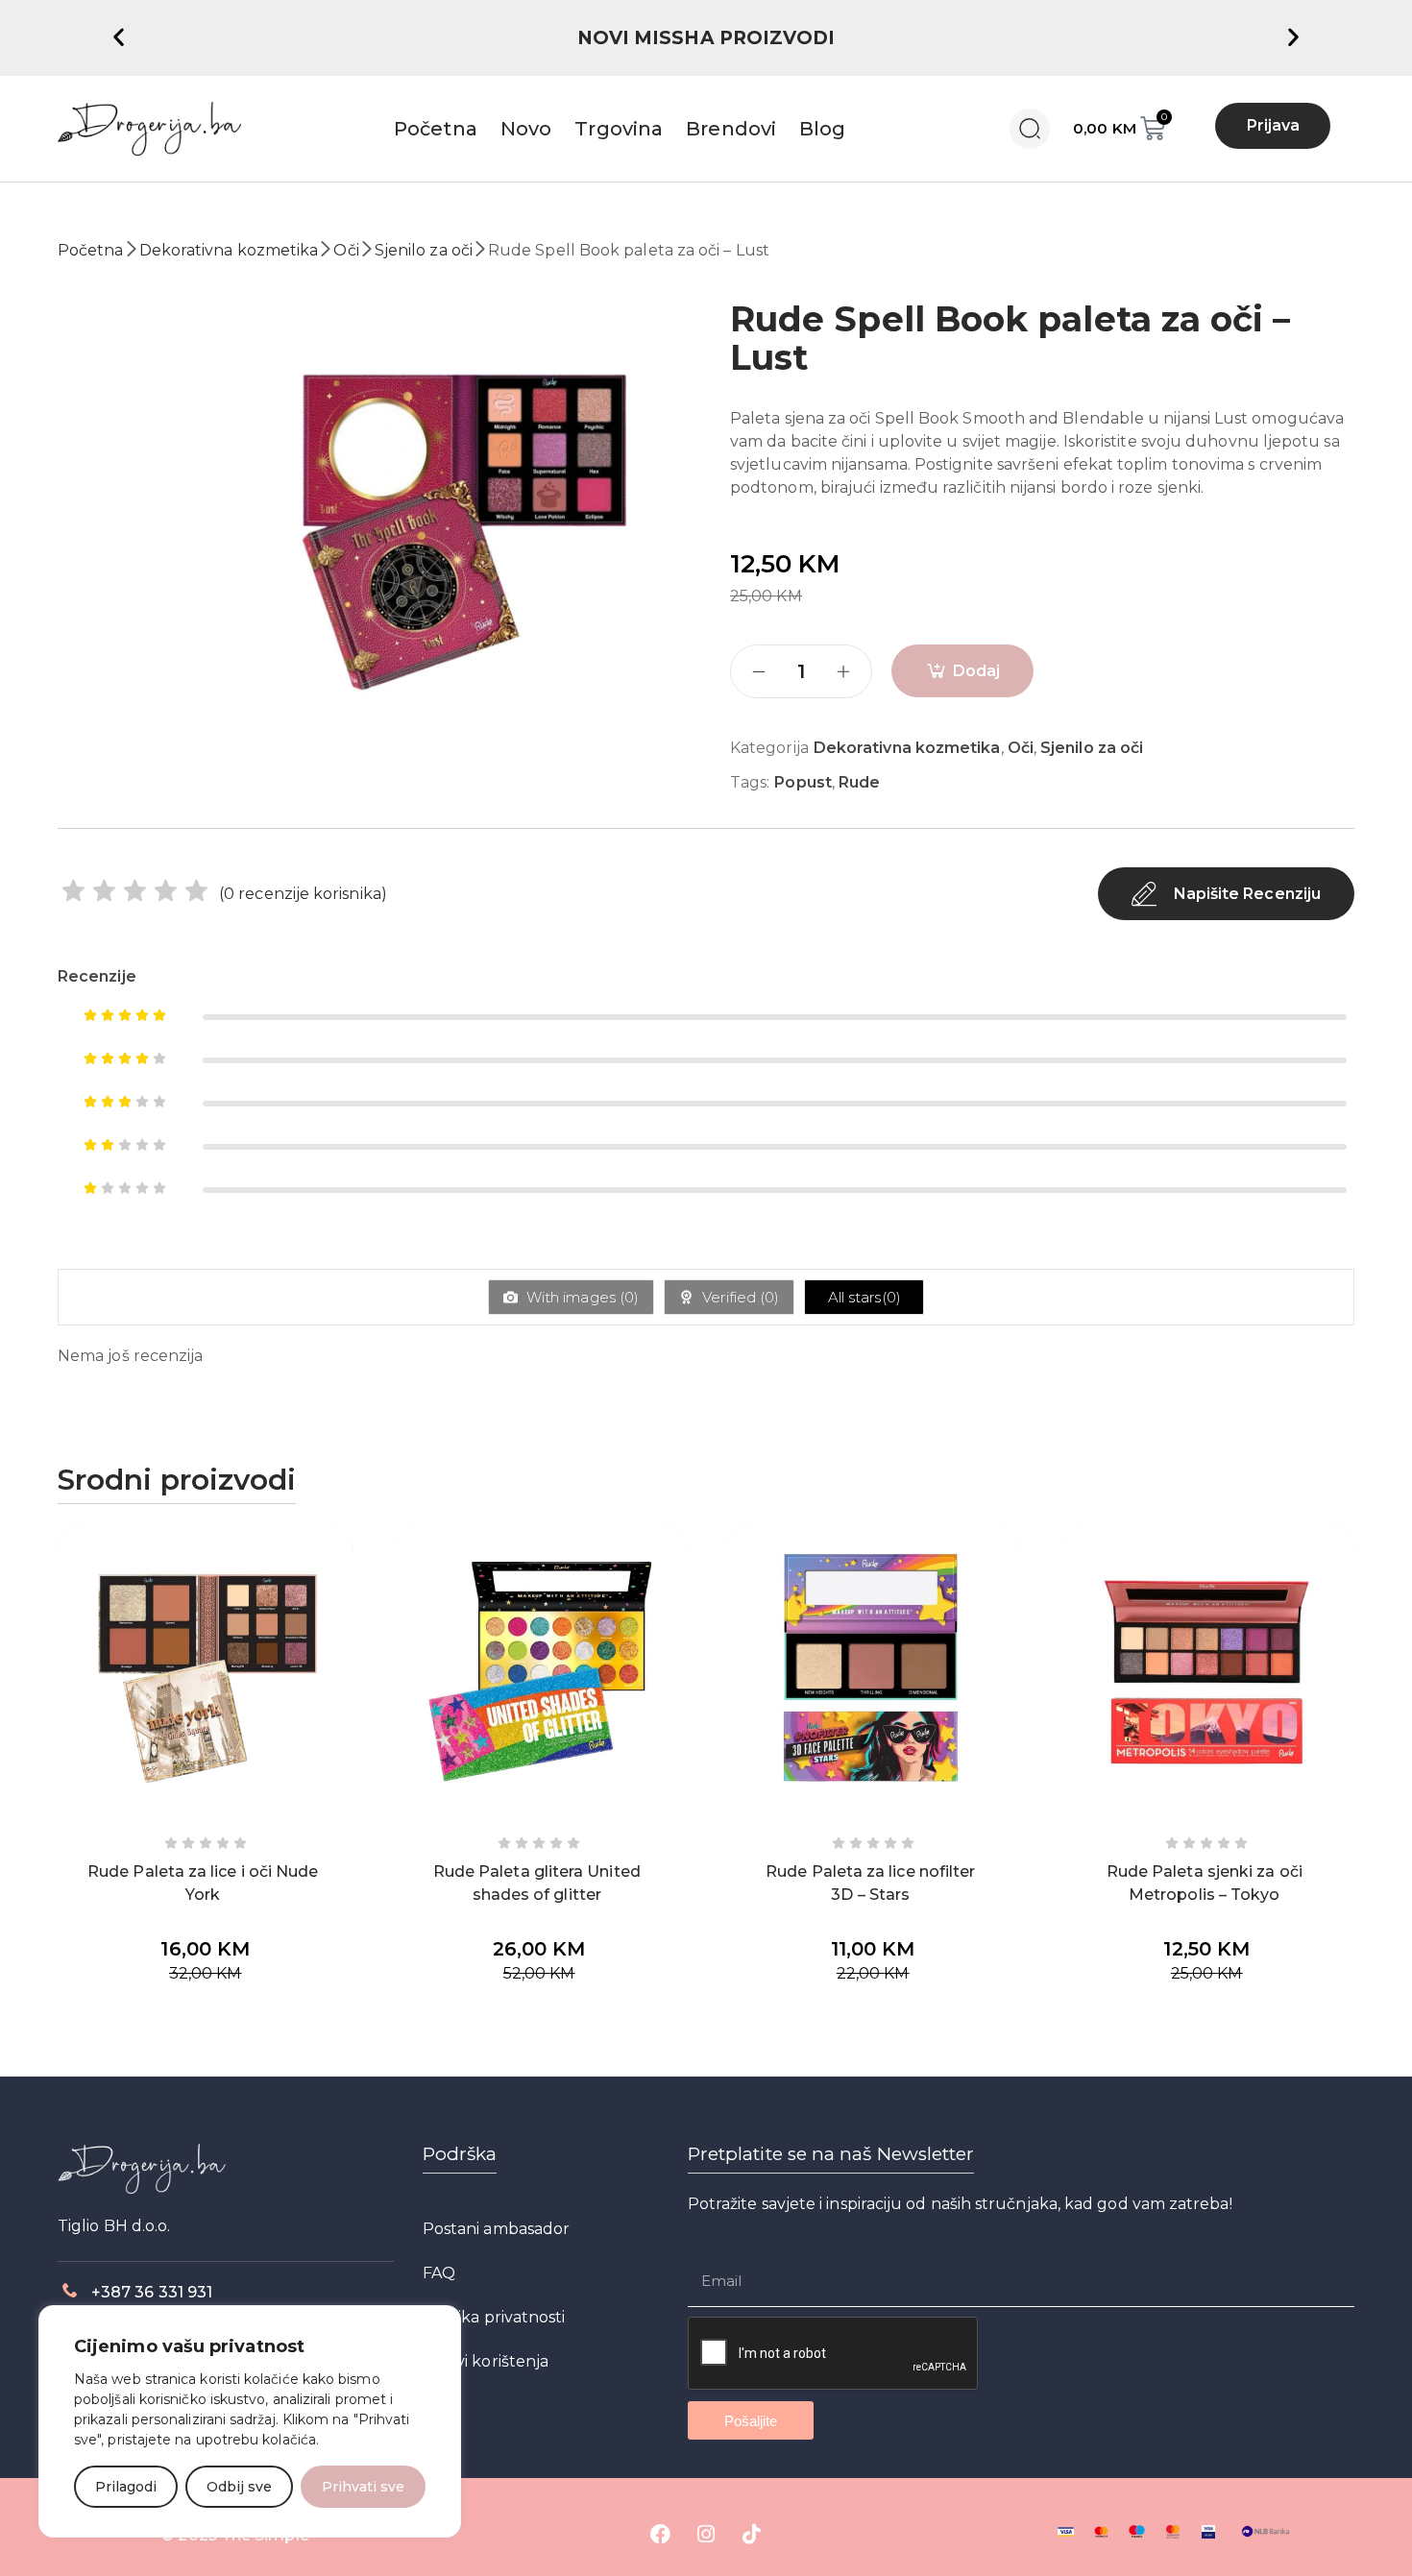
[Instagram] (706, 2535)
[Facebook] (661, 2535)
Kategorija (769, 748)
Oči (346, 250)
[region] (250, 2421)
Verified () (739, 1297)
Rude (859, 782)
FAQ (439, 2273)
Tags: (750, 782)
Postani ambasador (496, 2229)
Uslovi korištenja (486, 2361)
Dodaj (976, 671)
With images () (581, 1297)
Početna (91, 250)
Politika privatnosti (494, 2317)
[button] (119, 36)
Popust (803, 782)
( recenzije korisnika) (303, 894)
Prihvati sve (363, 2487)
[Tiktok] (751, 2535)
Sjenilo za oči (424, 250)
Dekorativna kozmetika (229, 250)
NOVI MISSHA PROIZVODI (706, 38)
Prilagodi (126, 2487)
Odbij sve (239, 2487)
